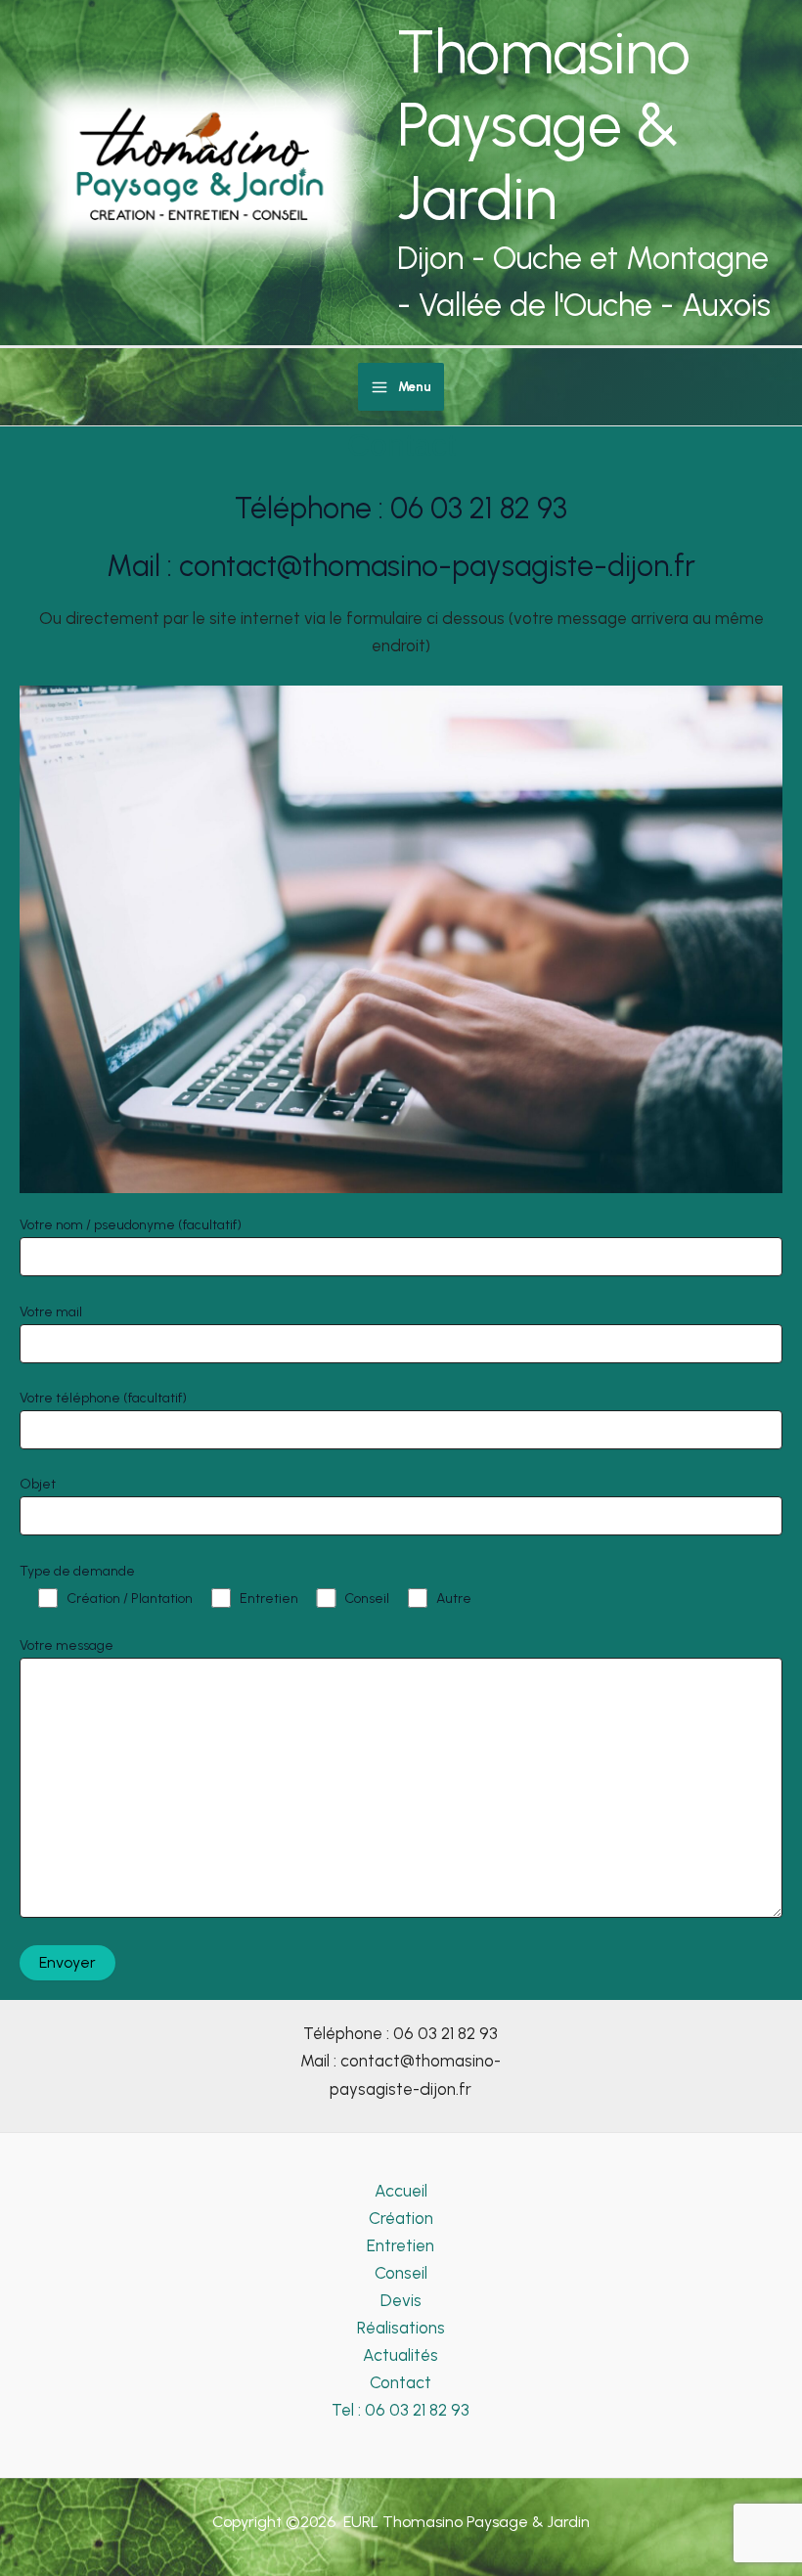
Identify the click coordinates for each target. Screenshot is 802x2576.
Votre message (67, 1645)
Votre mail (51, 1312)
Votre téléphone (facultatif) (103, 1398)
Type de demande (77, 1571)
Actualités (401, 2355)
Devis (401, 2300)
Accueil (401, 2191)
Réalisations (401, 2328)
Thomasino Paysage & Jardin (544, 125)
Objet (38, 1484)
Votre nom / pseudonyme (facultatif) (131, 1225)
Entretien (401, 2245)
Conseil (401, 2273)
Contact (401, 2382)
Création (401, 2218)
